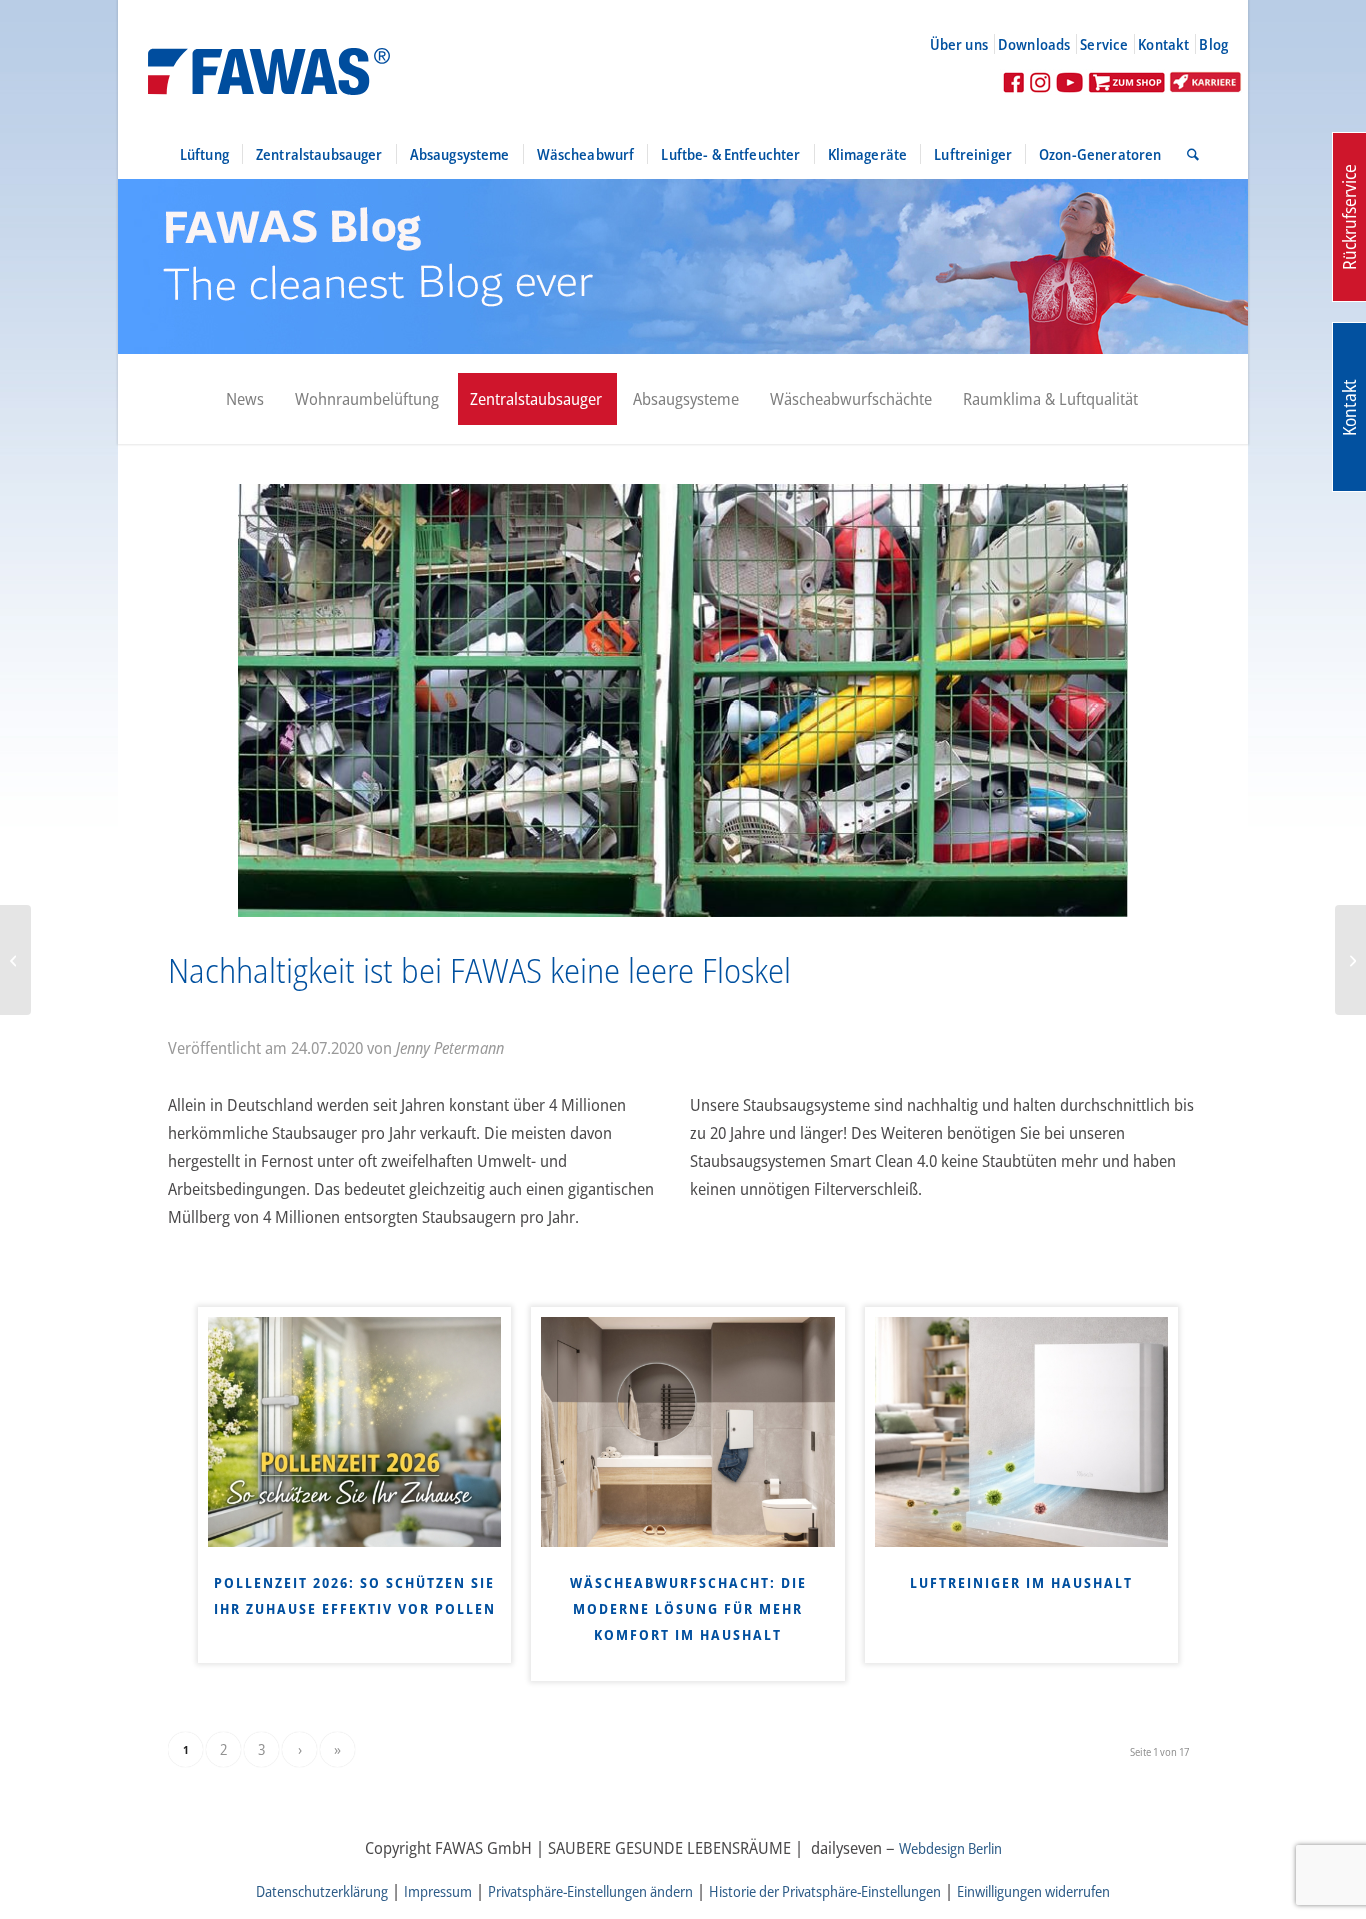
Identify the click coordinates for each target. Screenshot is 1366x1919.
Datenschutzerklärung (322, 1891)
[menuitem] (967, 44)
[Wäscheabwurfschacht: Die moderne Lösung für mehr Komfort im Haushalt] (687, 1432)
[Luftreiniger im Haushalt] (1021, 1432)
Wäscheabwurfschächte (851, 398)
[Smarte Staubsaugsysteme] (15, 960)
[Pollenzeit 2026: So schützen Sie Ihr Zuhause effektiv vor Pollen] (354, 1432)
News (245, 398)
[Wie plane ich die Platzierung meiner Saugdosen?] (1350, 960)
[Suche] (1186, 154)
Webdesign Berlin (950, 1848)
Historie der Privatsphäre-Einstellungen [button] (825, 1891)
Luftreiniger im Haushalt (1021, 1582)
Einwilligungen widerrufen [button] (1033, 1891)
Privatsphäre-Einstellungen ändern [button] (590, 1891)
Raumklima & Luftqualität (1050, 398)
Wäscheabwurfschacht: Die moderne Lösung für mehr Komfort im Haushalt (688, 1608)
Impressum (438, 1891)
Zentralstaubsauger (536, 398)
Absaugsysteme (686, 398)
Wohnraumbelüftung (367, 398)
